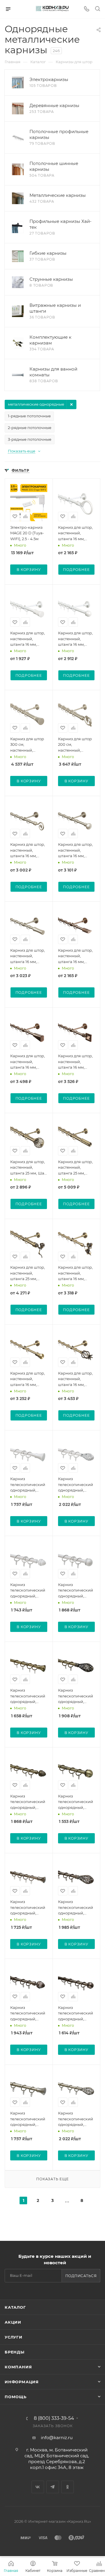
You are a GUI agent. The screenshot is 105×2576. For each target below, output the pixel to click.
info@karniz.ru (57, 2438)
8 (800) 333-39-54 (54, 2418)
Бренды (15, 2352)
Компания (18, 2367)
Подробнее (76, 570)
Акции (13, 2322)
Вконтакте (38, 2487)
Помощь (16, 2397)
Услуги (14, 2337)
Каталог (15, 2307)
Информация (22, 2382)
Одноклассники (68, 2487)
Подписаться (81, 2276)
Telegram (53, 2487)
